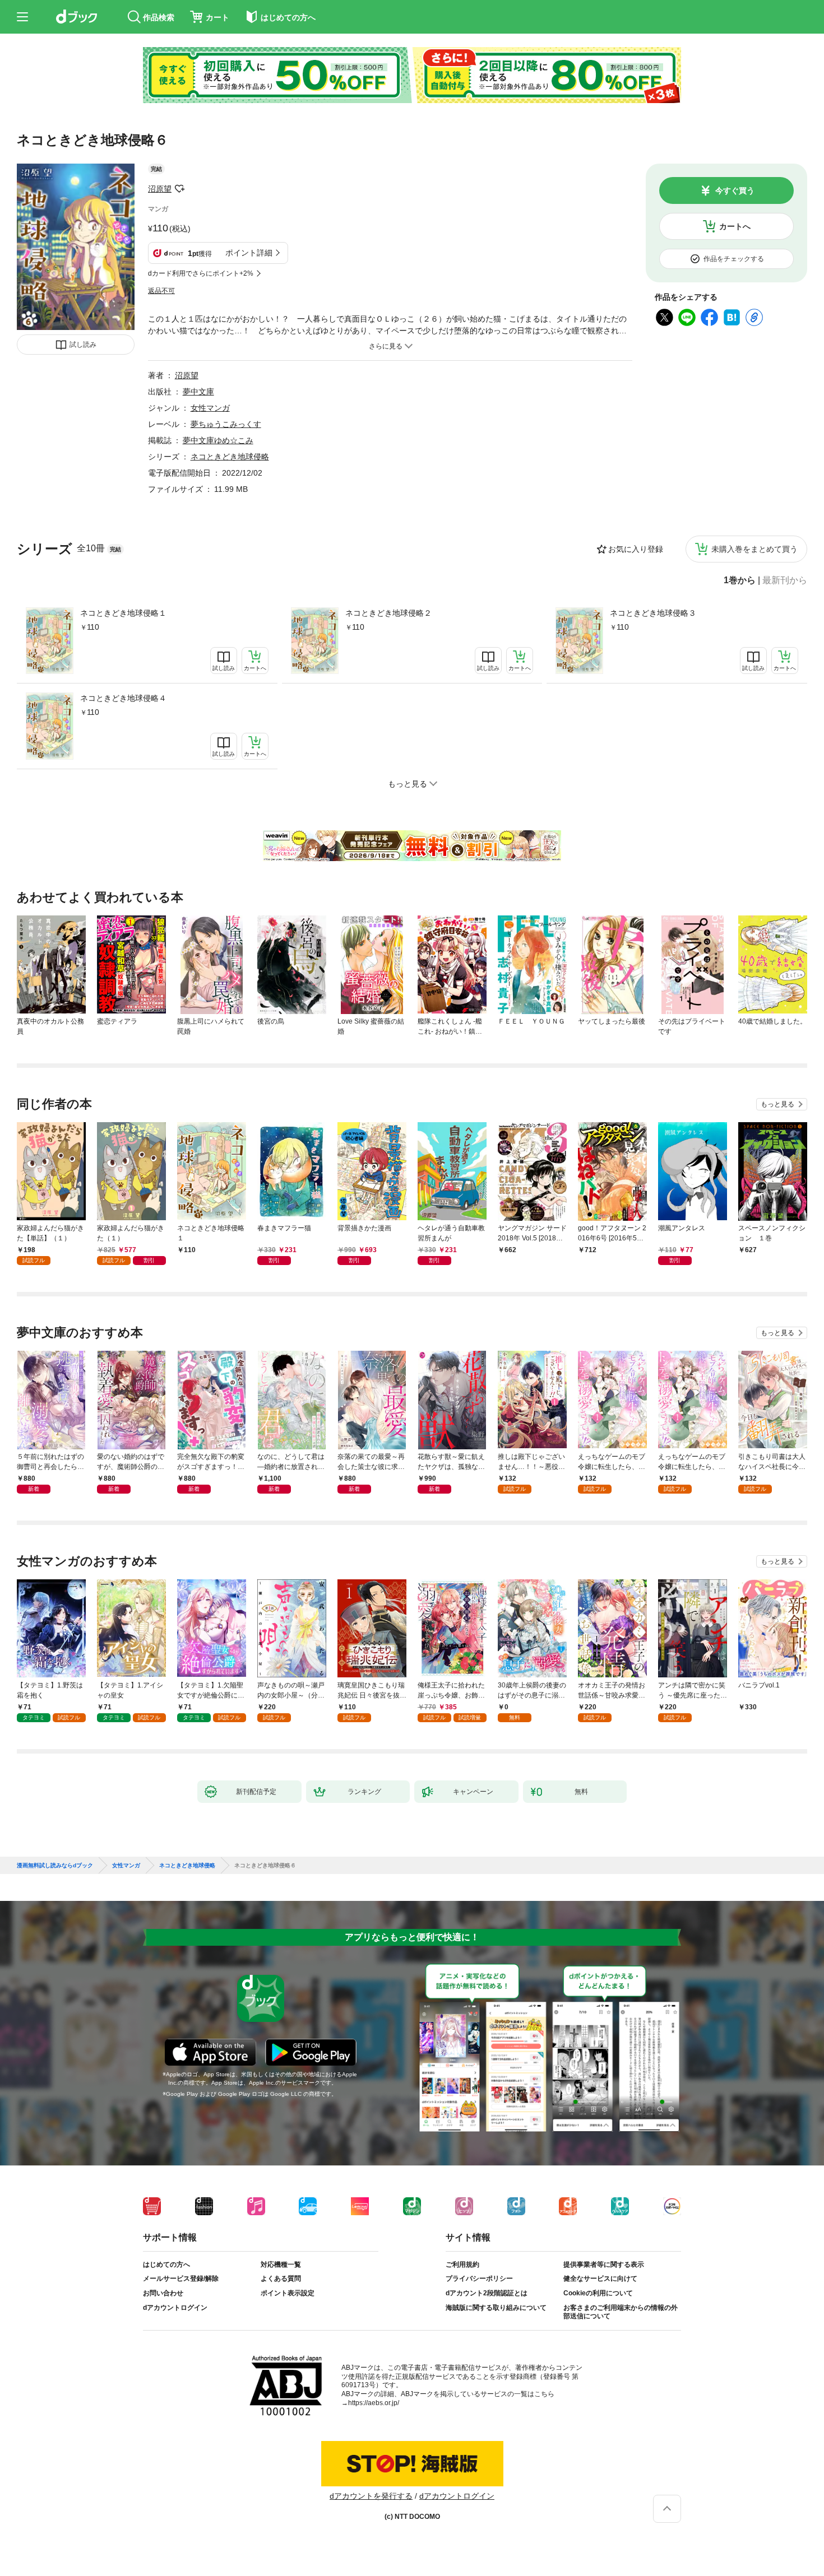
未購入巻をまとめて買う (754, 549)
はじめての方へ (166, 2265)
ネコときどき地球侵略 (230, 457)
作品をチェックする (734, 259)
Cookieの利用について (598, 2293)
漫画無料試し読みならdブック (55, 1866)
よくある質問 (281, 2279)
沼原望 (160, 189)
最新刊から (785, 580)
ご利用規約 (462, 2265)
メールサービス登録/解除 (181, 2279)
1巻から (740, 580)
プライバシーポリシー (479, 2279)
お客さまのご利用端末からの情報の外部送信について (621, 2312)
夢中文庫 (198, 392)
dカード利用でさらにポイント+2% (201, 273)
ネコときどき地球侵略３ (653, 613)
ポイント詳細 (249, 253)
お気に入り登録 (636, 549)
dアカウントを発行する (371, 2496)
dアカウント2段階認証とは (487, 2293)
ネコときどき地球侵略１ (123, 613)
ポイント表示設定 (288, 2293)
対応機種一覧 (281, 2265)
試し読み (83, 345)
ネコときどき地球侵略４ (123, 698)
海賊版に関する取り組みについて (496, 2308)
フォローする (179, 189)
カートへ (735, 226)
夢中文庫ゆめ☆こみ (218, 440)
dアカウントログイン (175, 2308)
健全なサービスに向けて (600, 2279)
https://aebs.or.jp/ (374, 2403)
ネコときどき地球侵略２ (388, 613)
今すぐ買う (735, 190)
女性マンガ (210, 408)
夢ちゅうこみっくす (226, 424)
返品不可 (161, 291)
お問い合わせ (163, 2293)
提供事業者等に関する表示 (604, 2265)
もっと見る (777, 1104)
